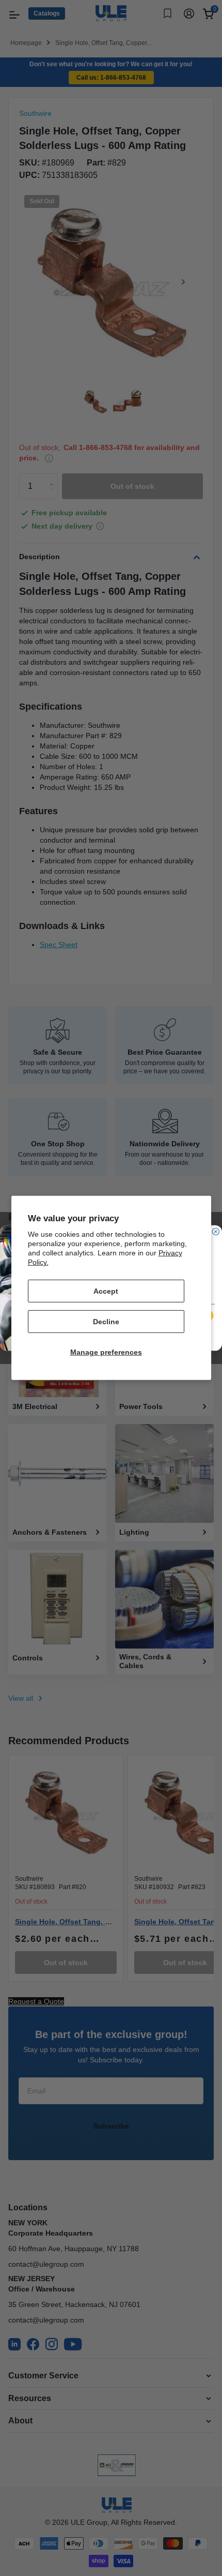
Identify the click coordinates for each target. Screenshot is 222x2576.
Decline (106, 1322)
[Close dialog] (216, 1231)
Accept (106, 1291)
